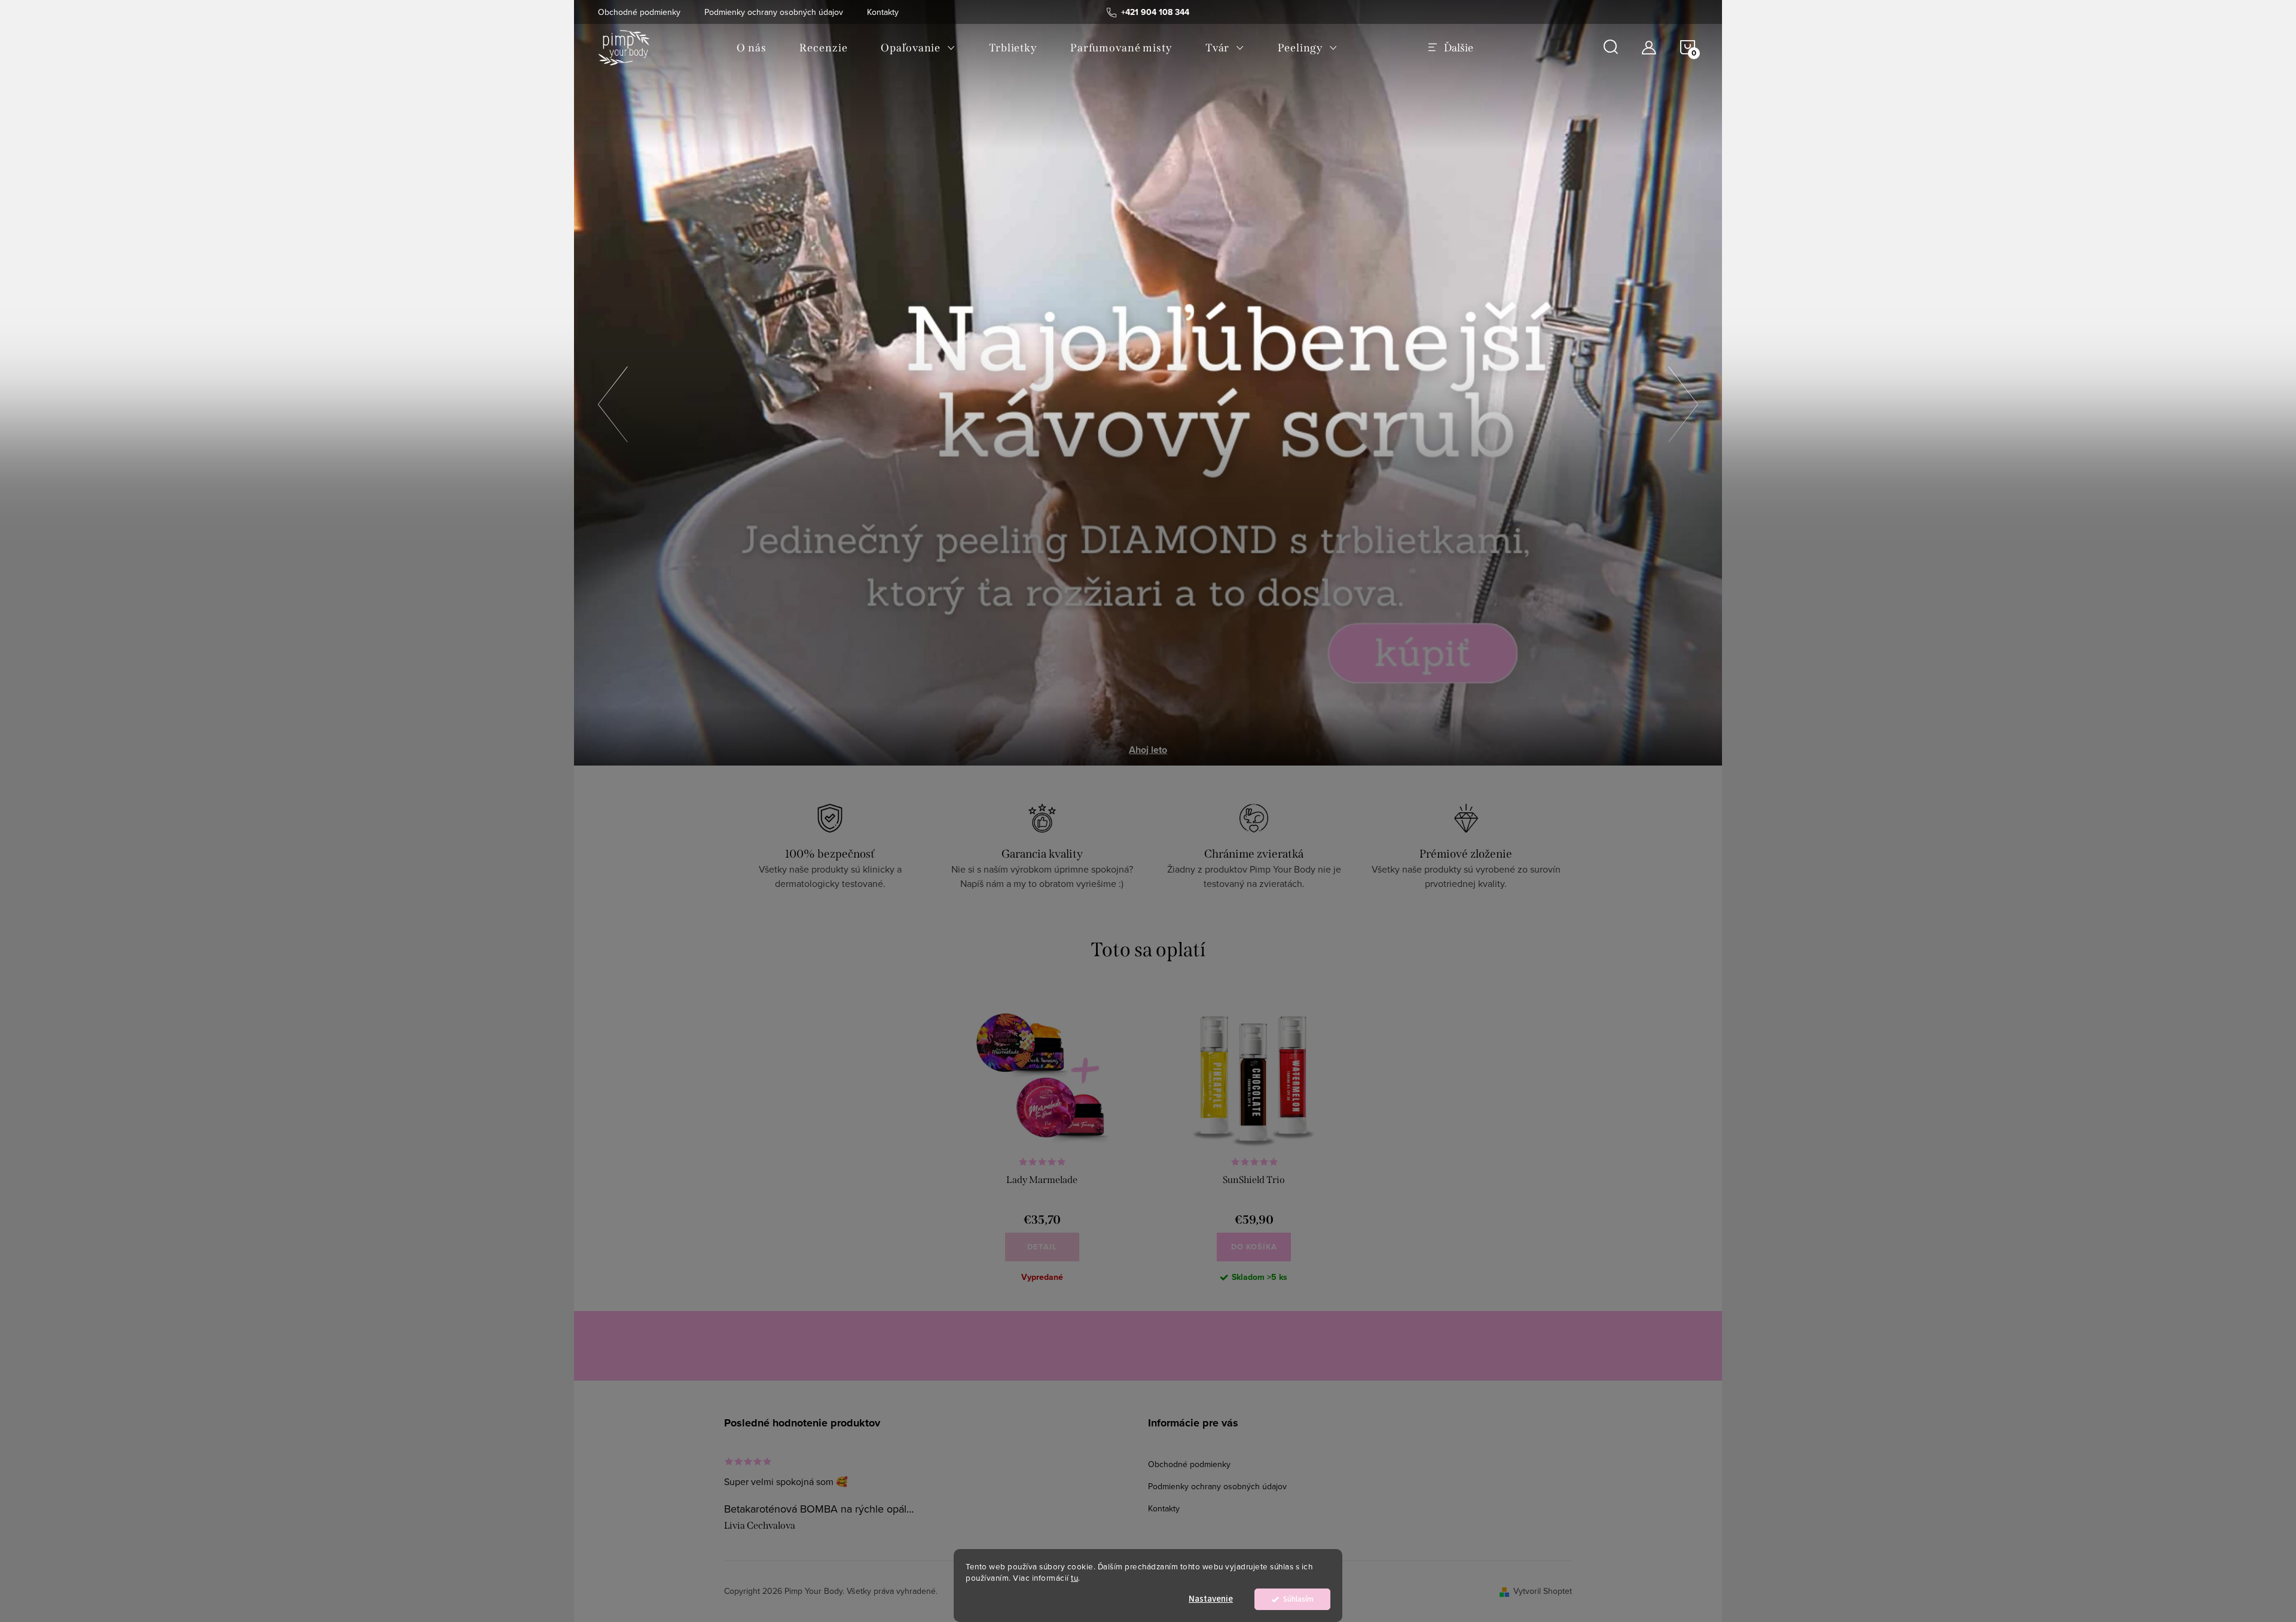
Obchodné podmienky (639, 12)
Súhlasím (1298, 1599)
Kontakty (883, 12)
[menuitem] (751, 48)
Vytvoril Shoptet (1543, 1591)
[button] (613, 401)
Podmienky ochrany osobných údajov (774, 12)
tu (1074, 1577)
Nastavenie (1211, 1599)
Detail (1042, 1247)
